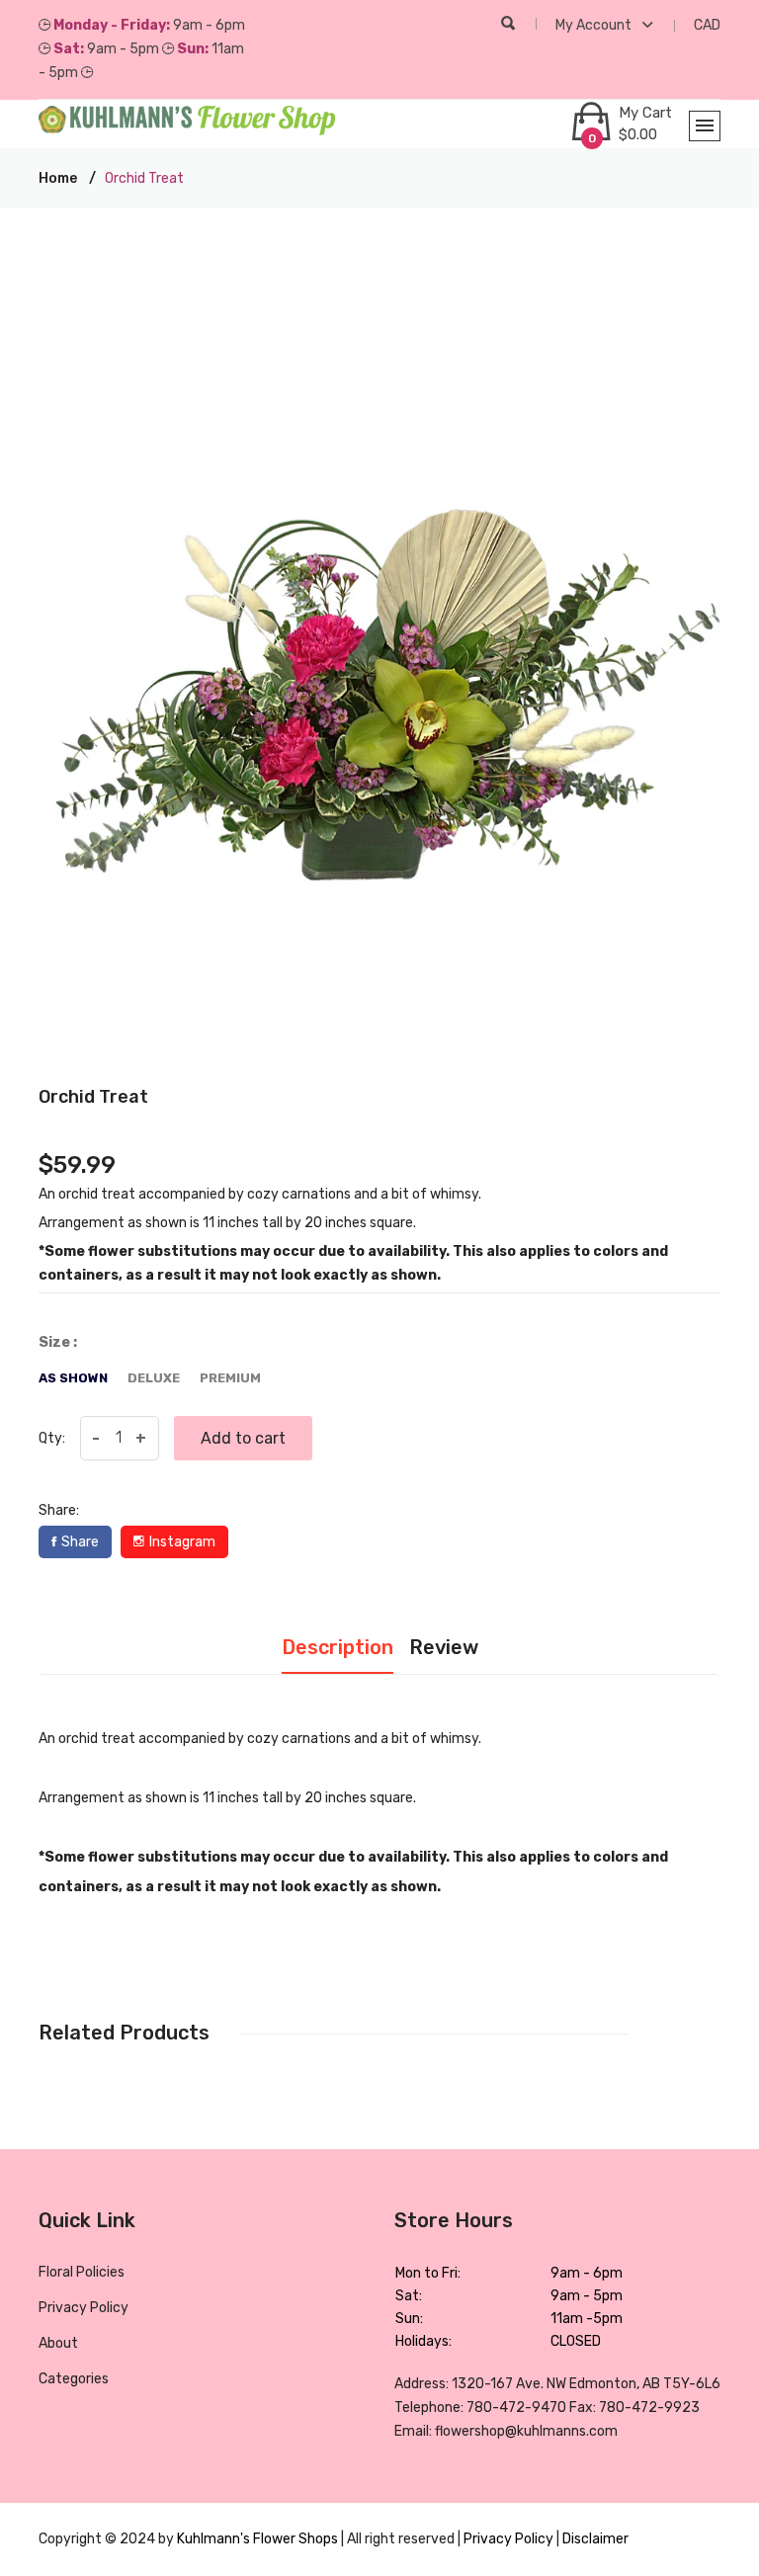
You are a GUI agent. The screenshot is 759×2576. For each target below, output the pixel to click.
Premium (230, 1378)
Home (58, 178)
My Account (595, 25)
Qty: (52, 1438)
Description (337, 1647)
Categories (74, 2379)
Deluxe (154, 1378)
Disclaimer (595, 2539)
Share (80, 1542)
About (58, 2343)
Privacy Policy (84, 2308)
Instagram (182, 1542)
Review (444, 1647)
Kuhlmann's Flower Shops (259, 2539)
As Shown (73, 1378)
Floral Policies (82, 2272)
